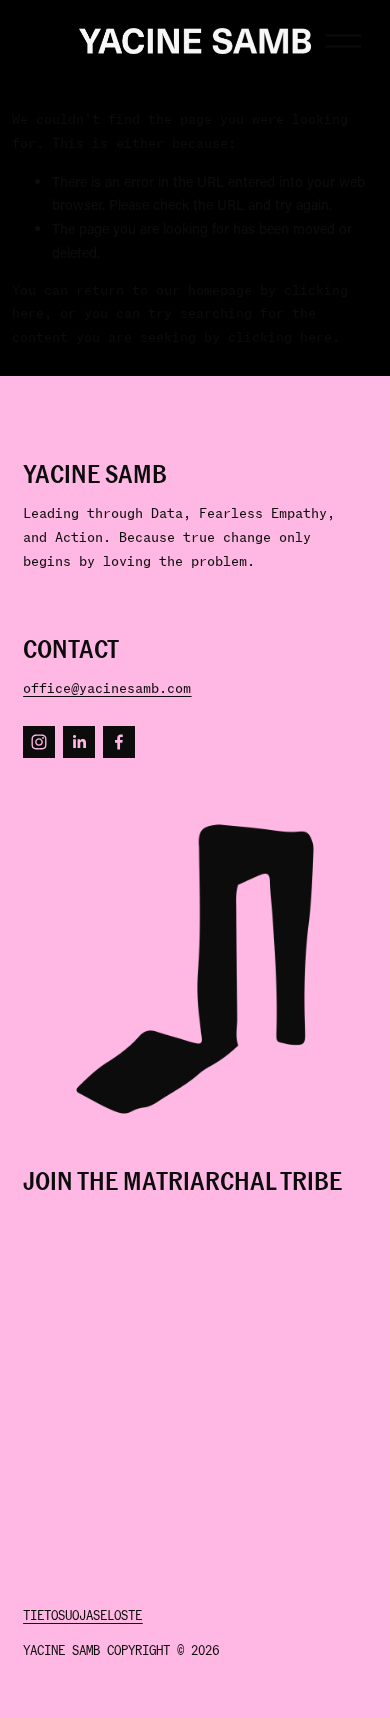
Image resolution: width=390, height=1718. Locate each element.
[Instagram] (39, 742)
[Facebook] (119, 742)
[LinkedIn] (79, 742)
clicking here (280, 337)
